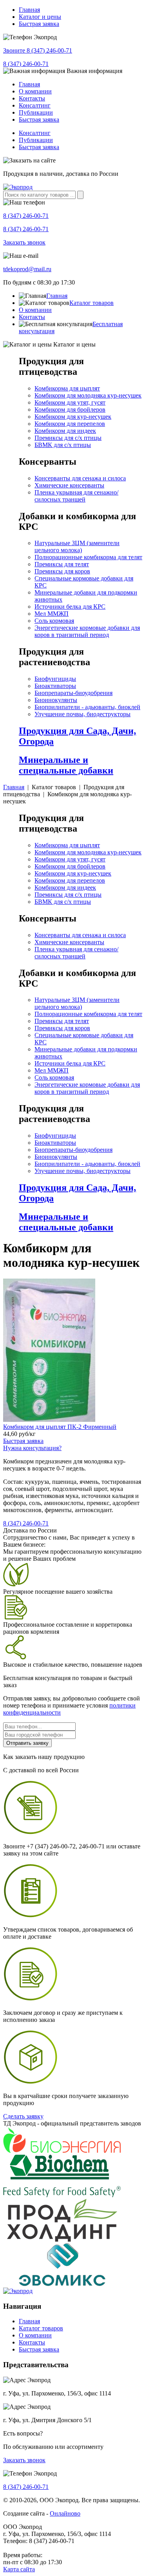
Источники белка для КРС (70, 607)
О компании (35, 91)
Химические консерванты (69, 485)
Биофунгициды (55, 679)
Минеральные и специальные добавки (66, 765)
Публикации (36, 112)
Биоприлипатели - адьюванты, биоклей (87, 707)
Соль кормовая (54, 621)
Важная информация (94, 71)
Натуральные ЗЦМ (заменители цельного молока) (77, 546)
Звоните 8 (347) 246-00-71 (38, 50)
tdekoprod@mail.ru (27, 269)
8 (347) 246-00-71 (26, 64)
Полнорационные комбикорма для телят (88, 557)
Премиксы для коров (62, 571)
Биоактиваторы (55, 686)
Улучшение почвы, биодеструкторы (83, 714)
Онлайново (65, 2513)
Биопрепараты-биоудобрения (73, 693)
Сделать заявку (23, 2116)
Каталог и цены (40, 17)
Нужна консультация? (32, 1448)
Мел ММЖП (52, 614)
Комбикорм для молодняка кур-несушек (88, 395)
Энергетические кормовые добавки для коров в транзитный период (87, 631)
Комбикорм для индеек (65, 431)
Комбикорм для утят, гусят (70, 402)
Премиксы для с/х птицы (68, 438)
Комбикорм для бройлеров (70, 410)
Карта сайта (19, 2569)
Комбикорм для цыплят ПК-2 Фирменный (60, 1427)
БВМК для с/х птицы (63, 445)
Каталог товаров (92, 303)
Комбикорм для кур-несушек (73, 417)
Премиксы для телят (62, 564)
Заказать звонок (24, 242)
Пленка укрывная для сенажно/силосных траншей (76, 496)
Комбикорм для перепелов (70, 424)
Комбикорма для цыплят (67, 388)
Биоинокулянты (56, 700)
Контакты (32, 98)
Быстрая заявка (39, 24)
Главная (29, 10)
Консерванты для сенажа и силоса (80, 478)
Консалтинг (35, 105)
